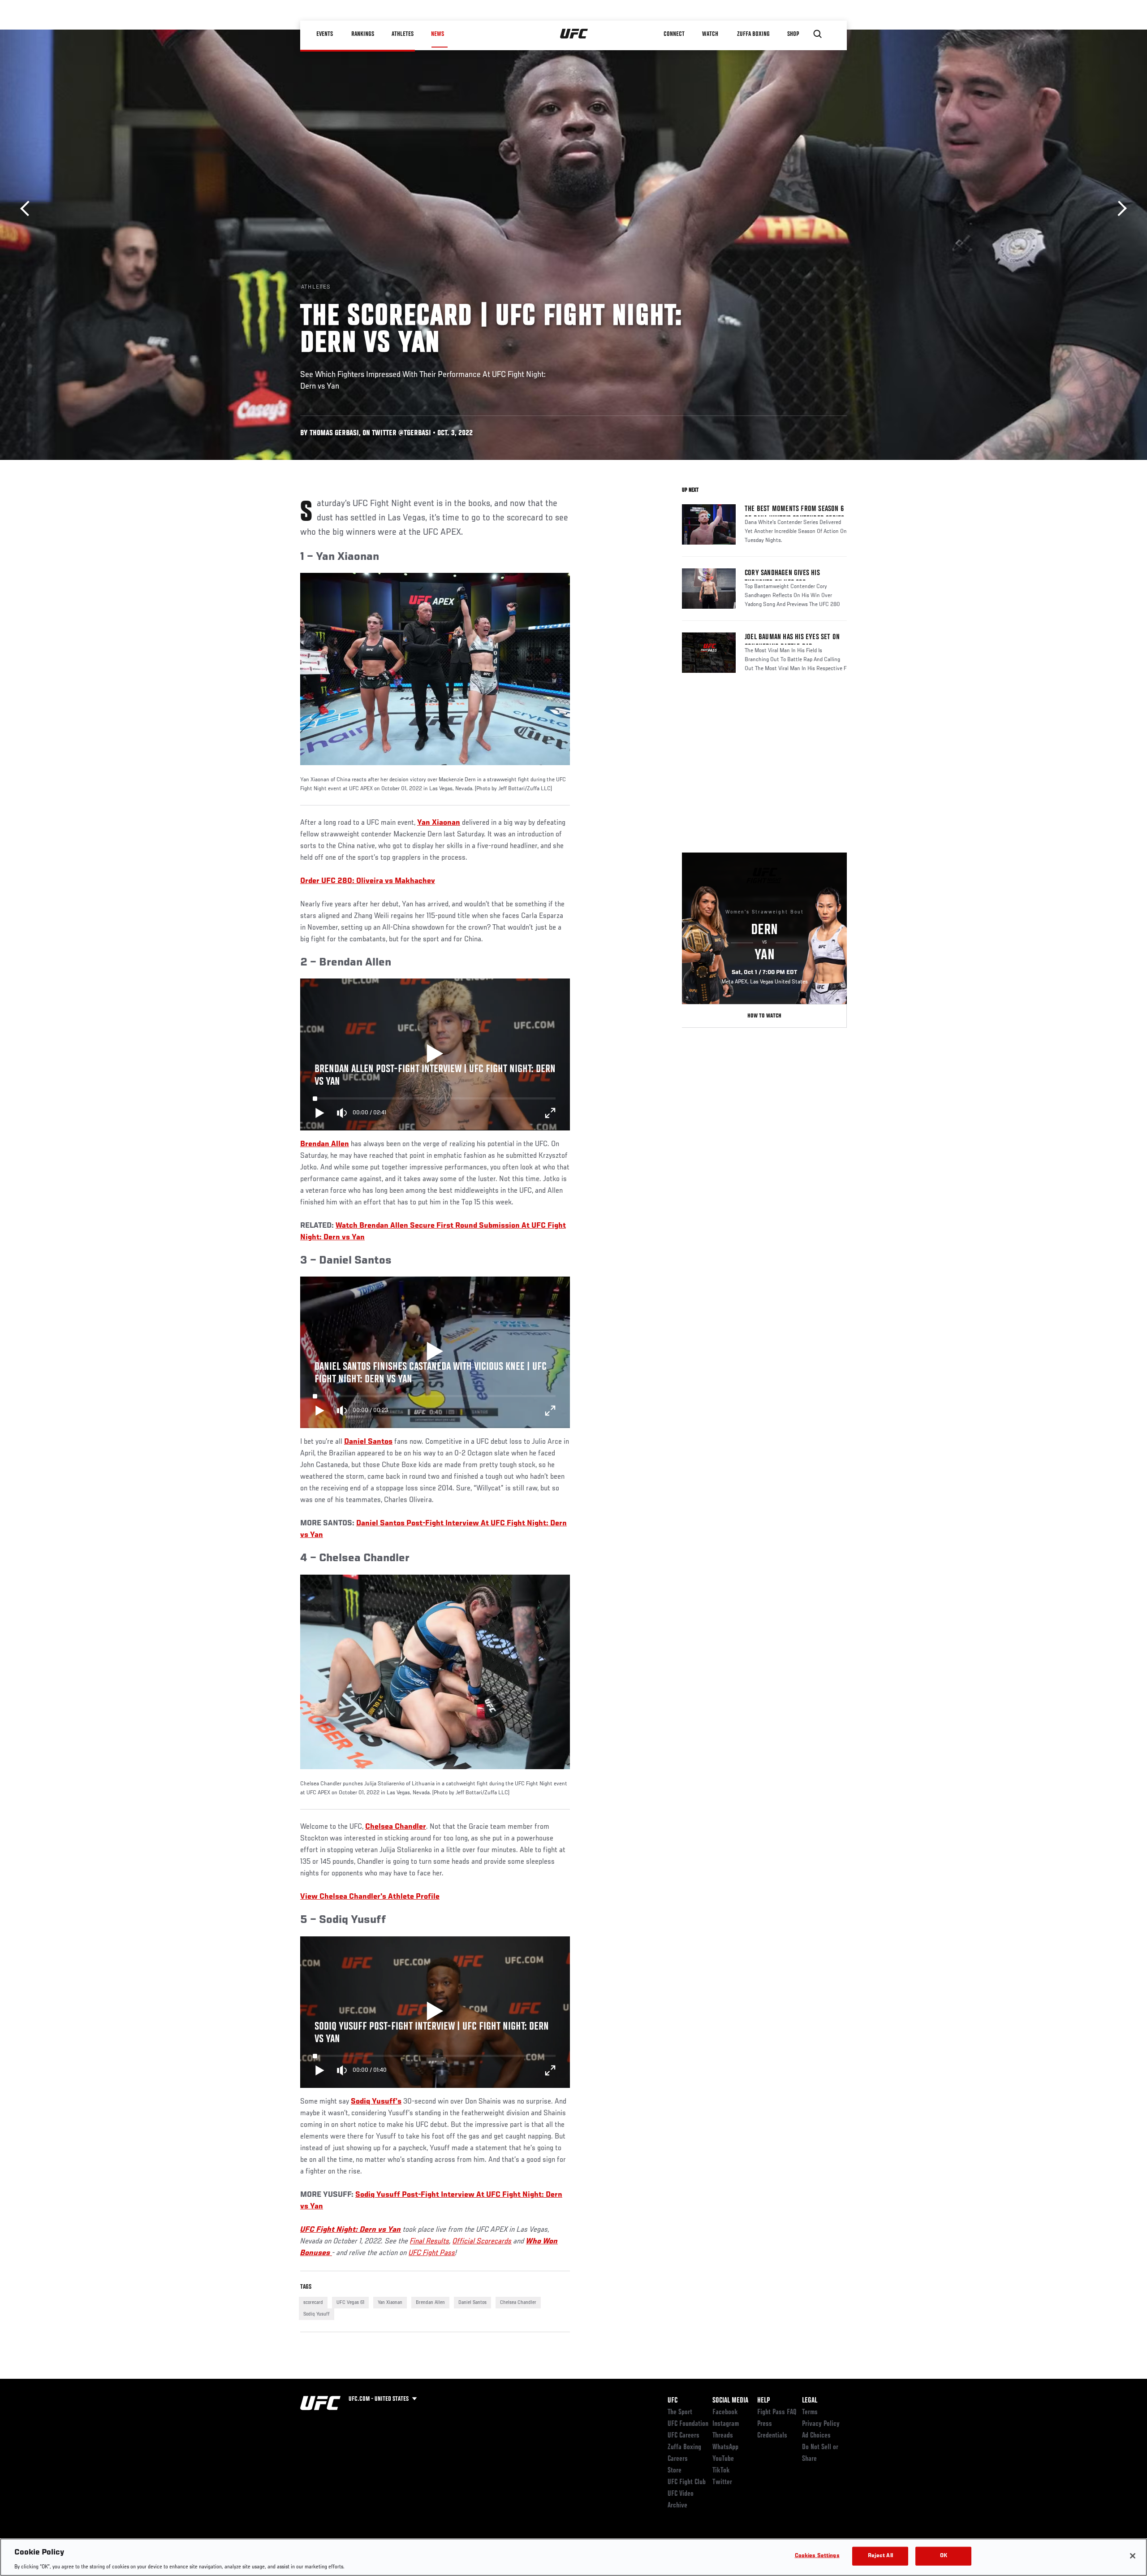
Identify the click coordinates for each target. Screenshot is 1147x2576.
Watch (710, 34)
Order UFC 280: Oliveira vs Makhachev (368, 881)
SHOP (793, 34)
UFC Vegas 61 (350, 2303)
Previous (28, 209)
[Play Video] (435, 1055)
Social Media (730, 2401)
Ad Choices (816, 2436)
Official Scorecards (482, 2242)
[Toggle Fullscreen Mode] (550, 1113)
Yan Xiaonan (439, 823)
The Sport (680, 2412)
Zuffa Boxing (753, 34)
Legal (810, 2401)
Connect (674, 34)
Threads (723, 2436)
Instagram (726, 2424)
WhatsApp (725, 2447)
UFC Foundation (688, 2424)
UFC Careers (683, 2436)
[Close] (1133, 2556)
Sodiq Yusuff (317, 2314)
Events (325, 34)
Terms (810, 2412)
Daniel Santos (472, 2303)
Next (1119, 209)
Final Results (430, 2242)
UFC (673, 2401)
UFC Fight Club (687, 2482)
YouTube (723, 2459)
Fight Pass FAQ (777, 2412)
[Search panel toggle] (818, 34)
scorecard (313, 2303)
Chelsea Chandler (518, 2303)
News (438, 34)
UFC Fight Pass (432, 2253)
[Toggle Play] (320, 1113)
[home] (574, 34)
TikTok (721, 2471)
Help (763, 2401)
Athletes (403, 34)
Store (675, 2471)
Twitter (722, 2482)
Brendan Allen (430, 2303)
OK (944, 2556)
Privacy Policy (821, 2424)
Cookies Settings (817, 2556)
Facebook (725, 2412)
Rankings (363, 34)
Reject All (880, 2556)
